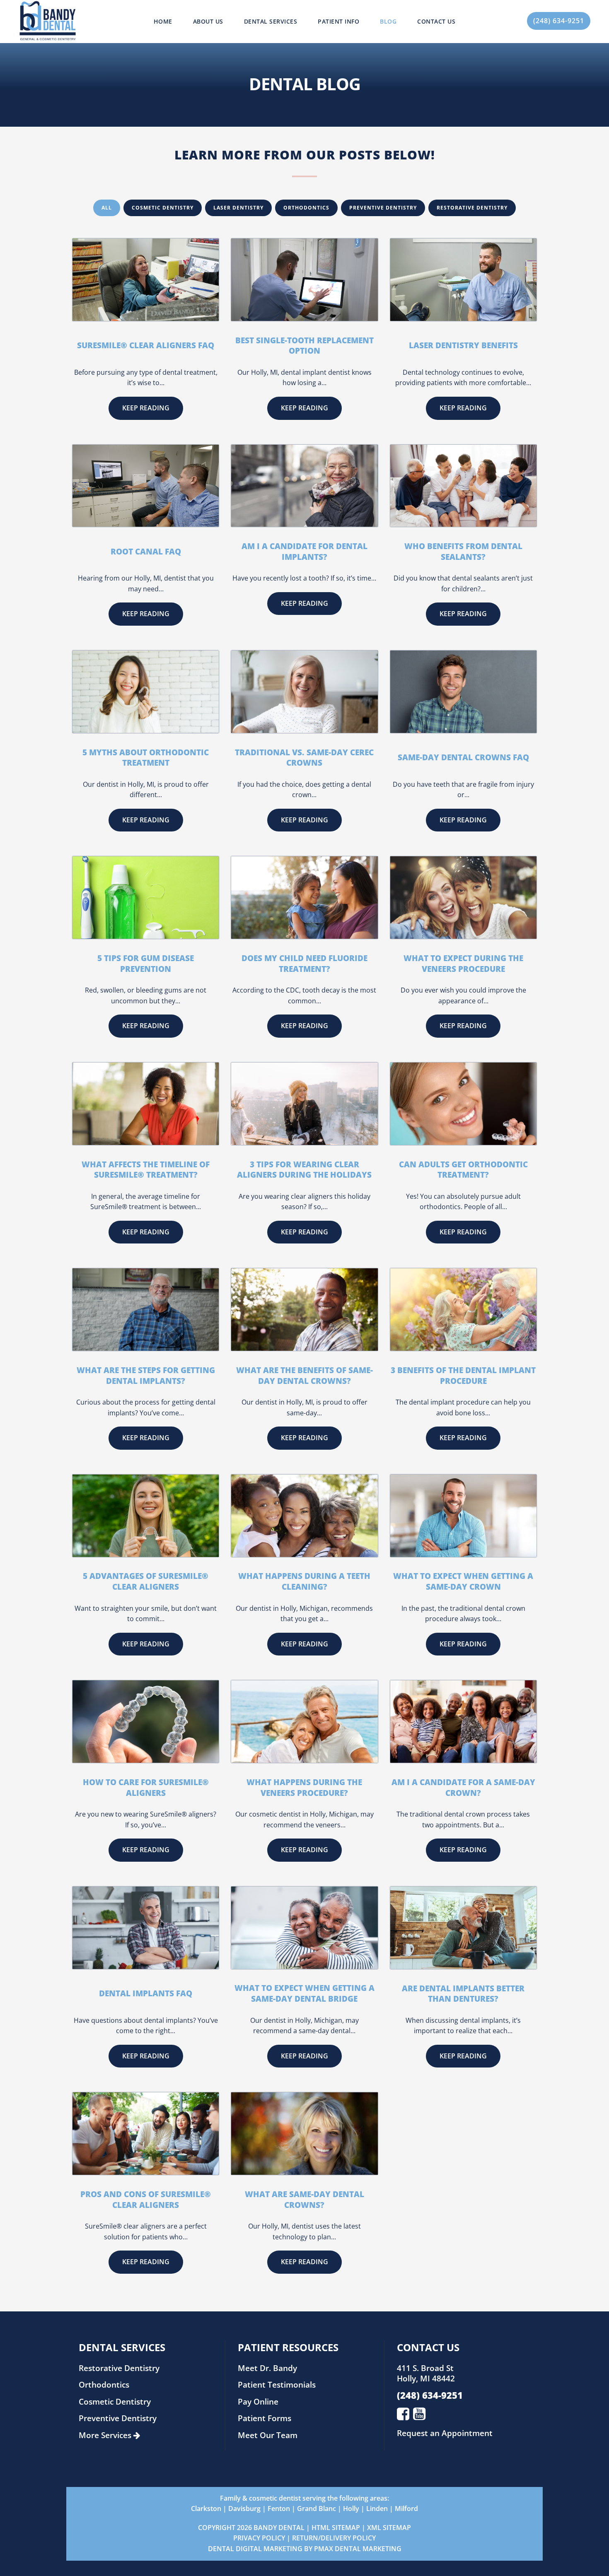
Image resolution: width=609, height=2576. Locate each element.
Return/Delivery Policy (334, 2538)
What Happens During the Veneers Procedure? (304, 1787)
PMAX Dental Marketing (358, 2549)
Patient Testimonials (277, 2384)
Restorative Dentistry (472, 208)
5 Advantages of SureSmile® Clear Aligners (146, 1581)
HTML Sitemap (336, 2528)
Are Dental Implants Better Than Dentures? (463, 1994)
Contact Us (436, 21)
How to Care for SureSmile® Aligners (146, 1787)
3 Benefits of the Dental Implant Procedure (463, 1375)
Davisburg (244, 2509)
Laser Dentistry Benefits (463, 345)
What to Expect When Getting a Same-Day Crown (463, 1581)
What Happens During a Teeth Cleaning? (304, 1581)
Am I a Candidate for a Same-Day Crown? (463, 1787)
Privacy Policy (259, 2538)
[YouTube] (419, 2413)
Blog (388, 21)
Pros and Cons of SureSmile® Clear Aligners (146, 2199)
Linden (377, 2509)
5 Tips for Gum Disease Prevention (146, 963)
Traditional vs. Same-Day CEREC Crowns (304, 758)
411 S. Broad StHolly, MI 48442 (426, 2373)
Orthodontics (306, 208)
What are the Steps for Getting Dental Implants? (146, 1375)
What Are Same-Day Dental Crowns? (304, 2199)
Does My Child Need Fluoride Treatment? (304, 963)
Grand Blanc (317, 2509)
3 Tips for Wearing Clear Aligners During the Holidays (304, 1170)
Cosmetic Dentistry (163, 208)
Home (163, 21)
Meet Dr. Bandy (267, 2368)
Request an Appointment (445, 2433)
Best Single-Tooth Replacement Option (304, 346)
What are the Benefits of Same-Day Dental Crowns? (304, 1375)
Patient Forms (265, 2418)
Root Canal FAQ (146, 551)
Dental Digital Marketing (255, 2549)
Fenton (279, 2509)
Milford (406, 2509)
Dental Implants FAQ (146, 1993)
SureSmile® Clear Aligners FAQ (146, 345)
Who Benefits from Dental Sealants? (463, 551)
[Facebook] (403, 2413)
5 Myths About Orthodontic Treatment (146, 758)
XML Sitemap (389, 2528)
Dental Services (271, 21)
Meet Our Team (268, 2435)
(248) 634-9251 (559, 21)
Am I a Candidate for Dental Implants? (304, 551)
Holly (351, 2509)
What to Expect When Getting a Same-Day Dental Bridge (304, 1993)
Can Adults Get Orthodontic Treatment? (463, 1170)
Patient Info (338, 21)
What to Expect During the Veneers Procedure (463, 963)
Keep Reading (146, 408)
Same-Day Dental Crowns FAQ (463, 757)
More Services (106, 2435)
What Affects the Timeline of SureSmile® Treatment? (146, 1170)
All (107, 208)
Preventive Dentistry (383, 208)
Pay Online (258, 2401)
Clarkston (206, 2509)
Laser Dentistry (238, 208)
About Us (208, 21)
